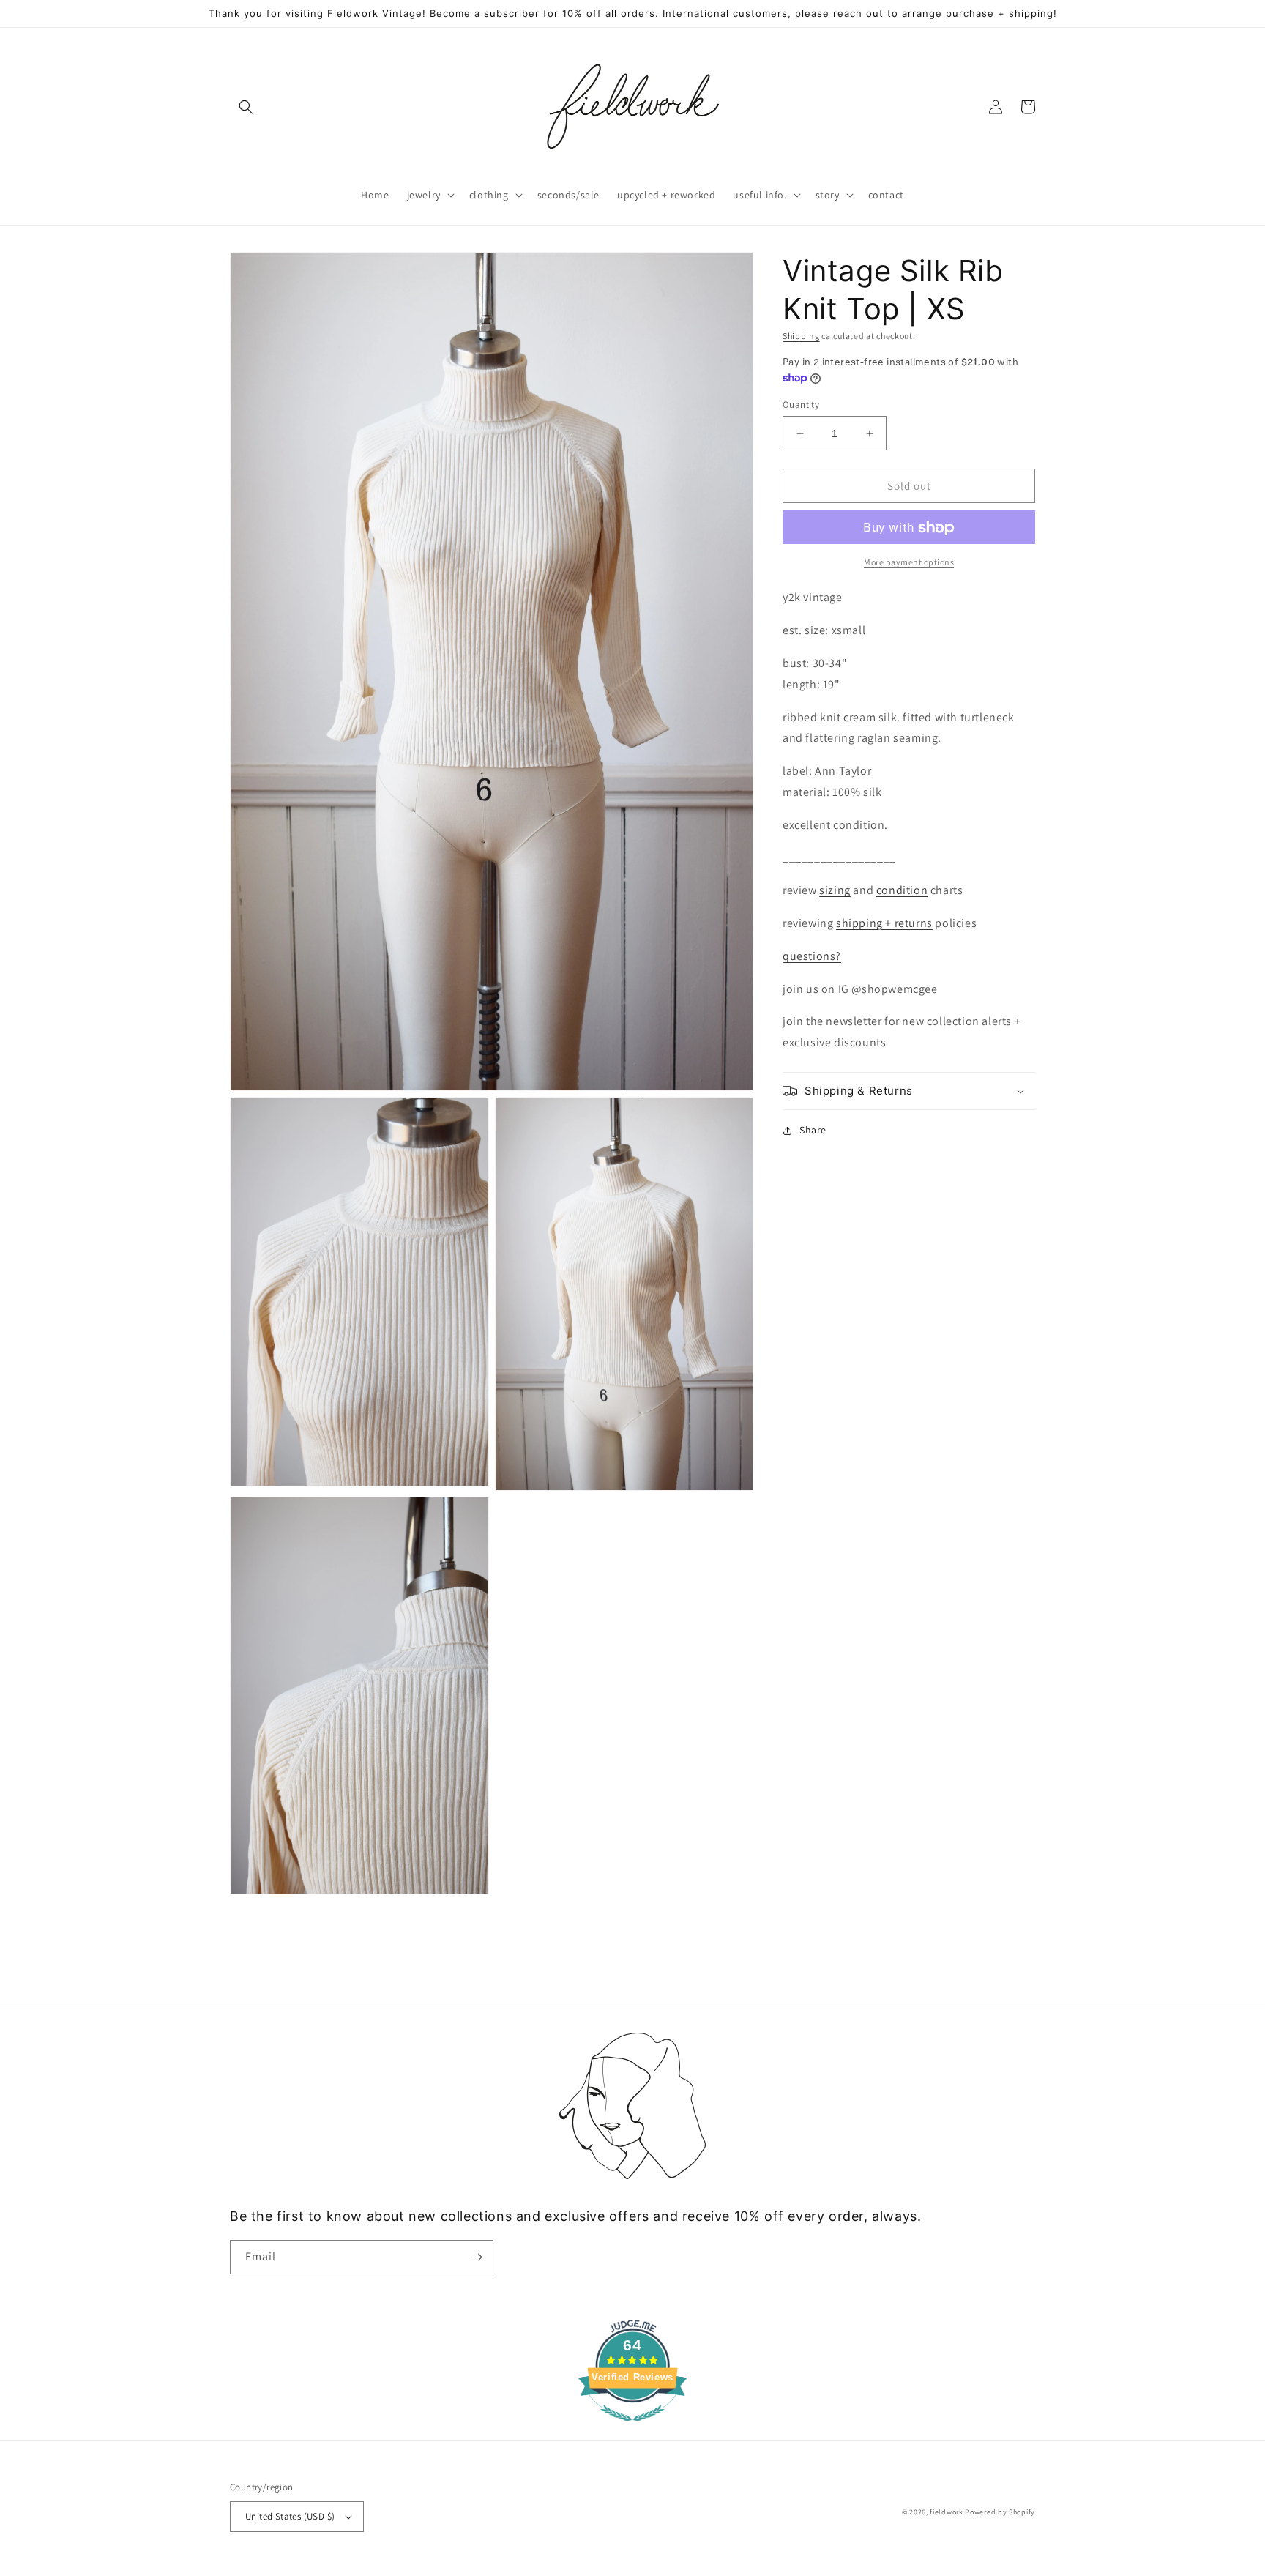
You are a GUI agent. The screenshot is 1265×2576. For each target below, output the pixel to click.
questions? (812, 956)
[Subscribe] (477, 2257)
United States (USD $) (290, 2516)
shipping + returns (884, 923)
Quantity (801, 405)
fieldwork (946, 2512)
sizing (835, 891)
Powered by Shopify (1000, 2512)
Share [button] (813, 1130)
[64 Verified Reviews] (632, 2428)
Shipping (801, 336)
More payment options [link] (909, 563)
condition (902, 891)
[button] (246, 107)
